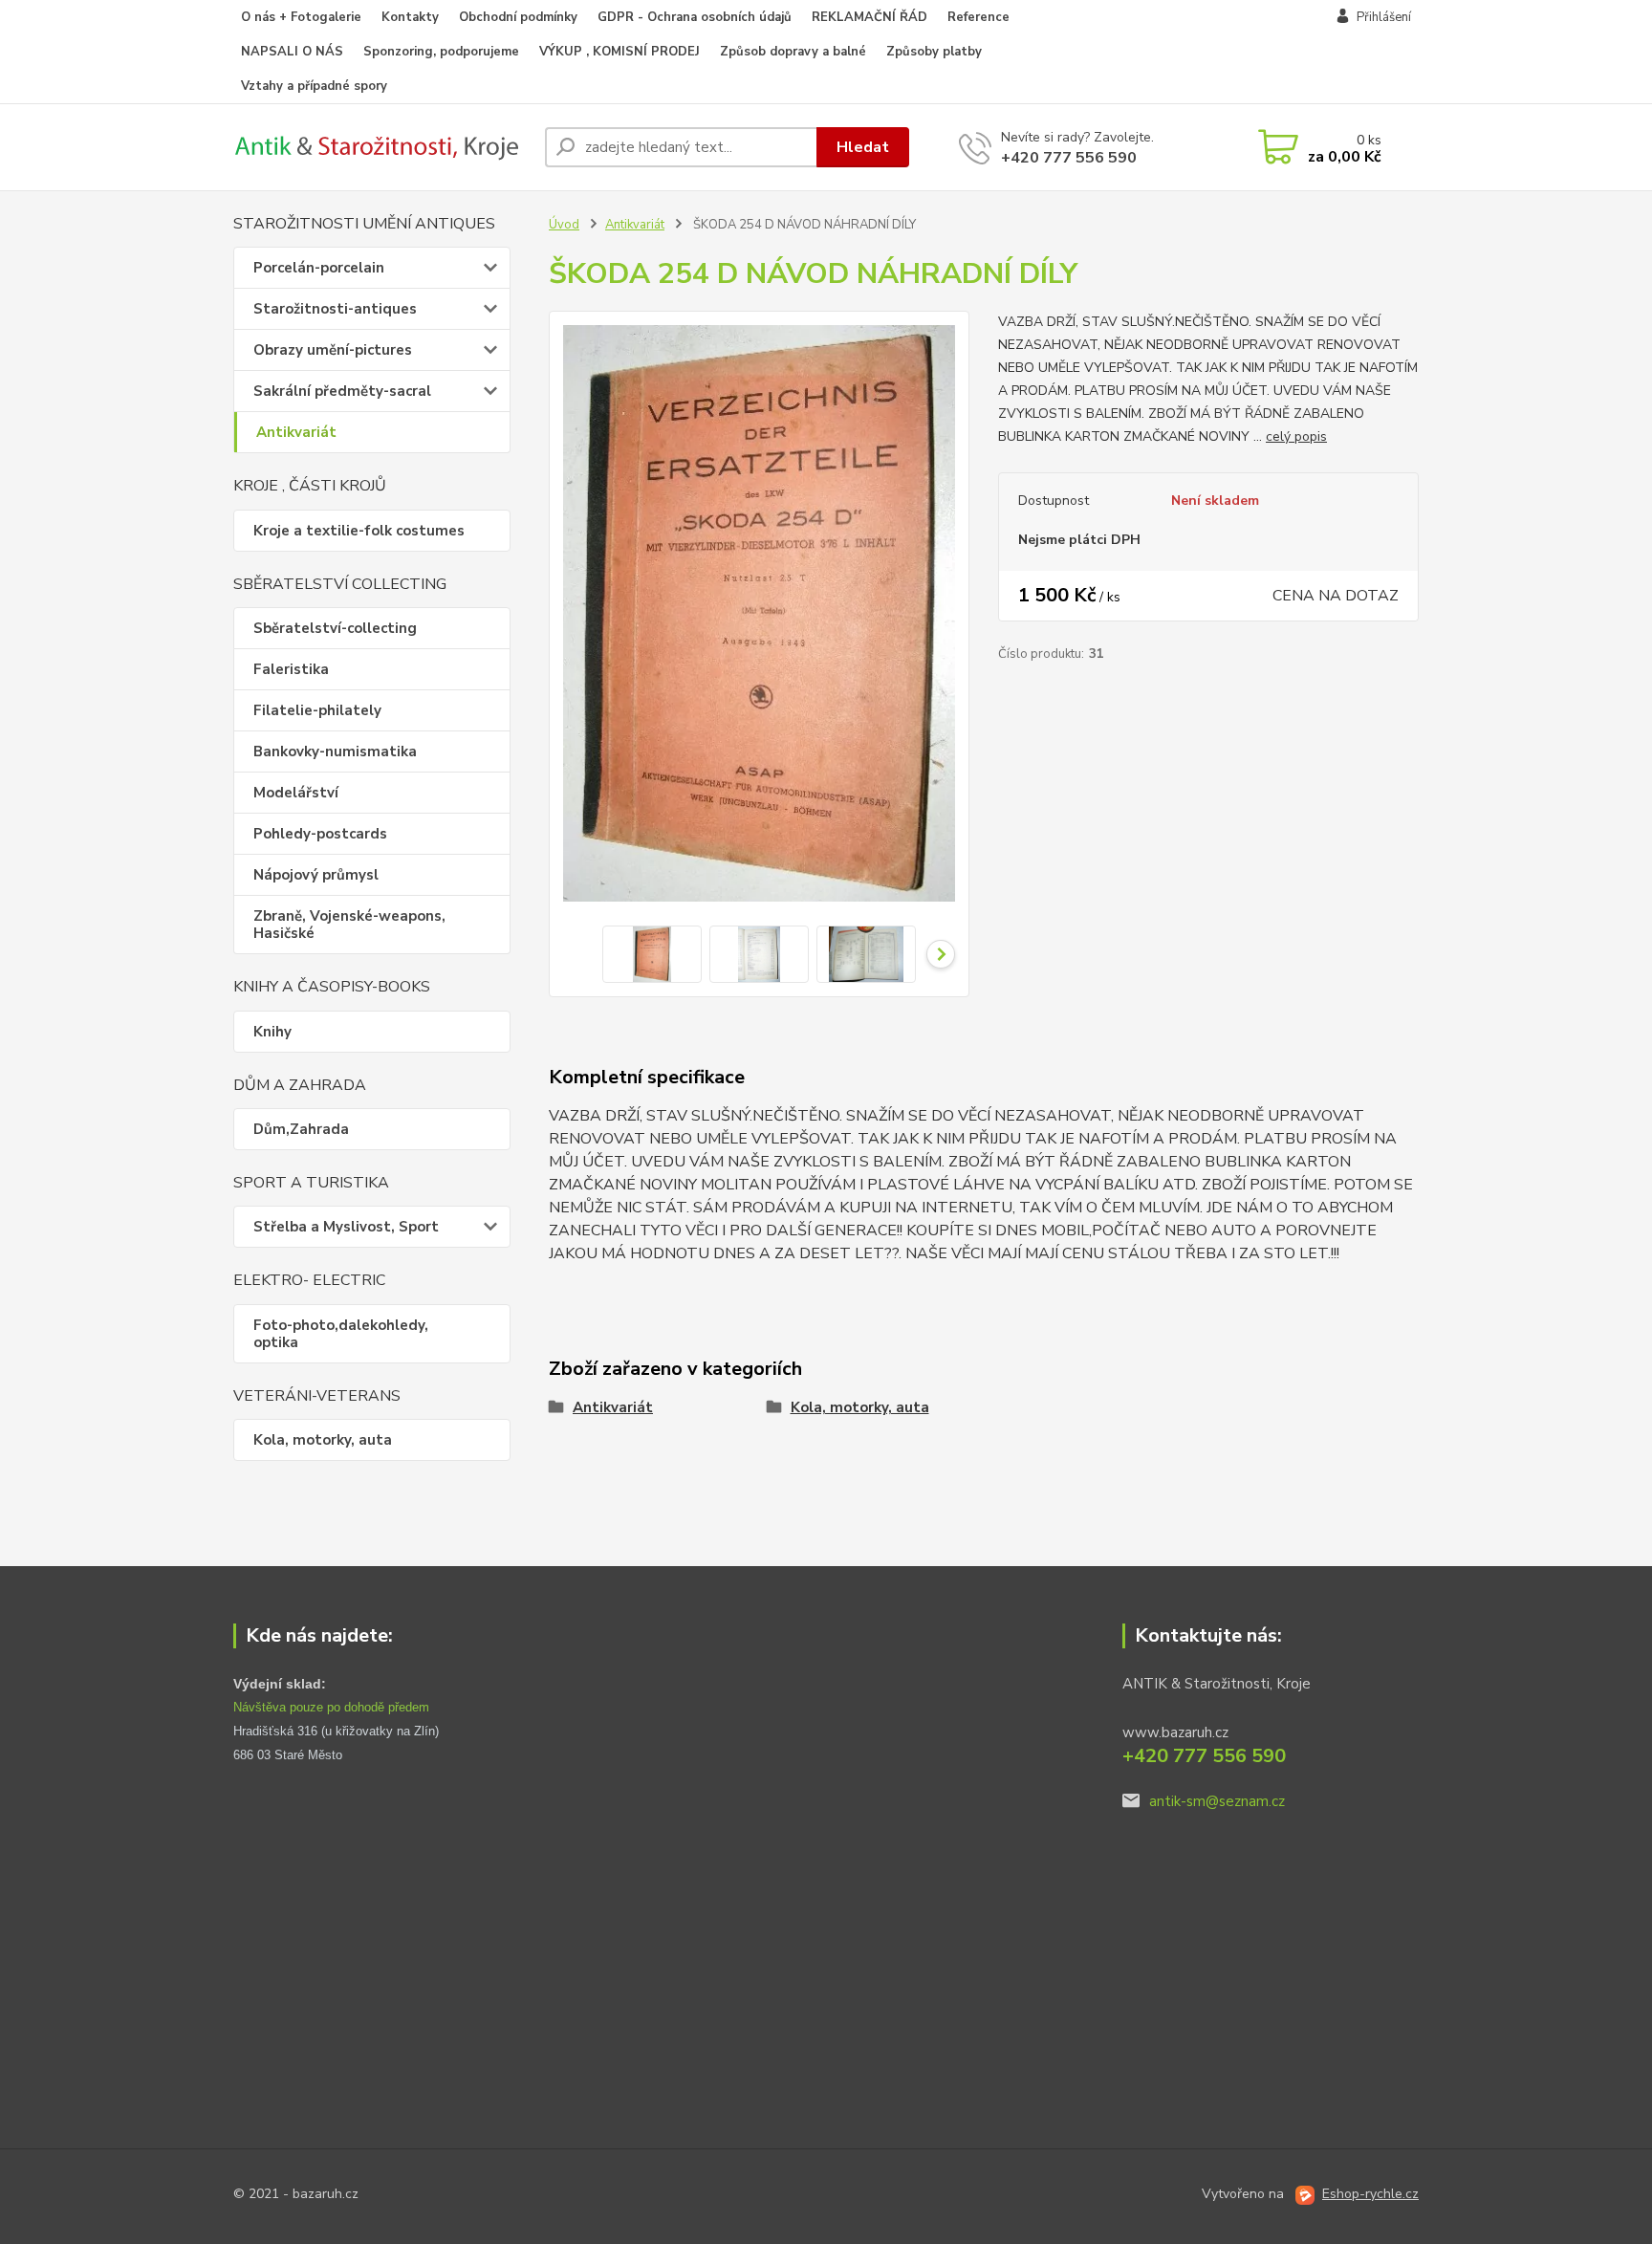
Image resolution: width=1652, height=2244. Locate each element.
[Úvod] (381, 147)
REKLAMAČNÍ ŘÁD (869, 17)
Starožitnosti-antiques (335, 309)
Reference (978, 17)
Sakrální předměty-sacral (342, 391)
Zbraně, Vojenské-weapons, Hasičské (349, 925)
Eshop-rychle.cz (1370, 2194)
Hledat (863, 147)
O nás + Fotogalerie (301, 17)
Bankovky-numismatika (335, 752)
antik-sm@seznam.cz (1217, 1801)
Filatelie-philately (317, 710)
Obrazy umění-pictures (333, 350)
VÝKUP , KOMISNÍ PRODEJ (619, 52)
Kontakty (410, 17)
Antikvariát (296, 432)
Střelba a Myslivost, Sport (346, 1227)
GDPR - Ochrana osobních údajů (695, 17)
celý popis (1296, 436)
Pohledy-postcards (320, 834)
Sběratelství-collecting (335, 628)
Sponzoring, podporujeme (441, 52)
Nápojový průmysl (316, 875)
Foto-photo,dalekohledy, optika (341, 1334)
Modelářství (296, 793)
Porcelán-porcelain (319, 268)
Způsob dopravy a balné (793, 52)
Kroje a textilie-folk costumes (359, 531)
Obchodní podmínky (518, 17)
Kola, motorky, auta (323, 1440)
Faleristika (291, 669)
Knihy (272, 1032)
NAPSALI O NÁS (292, 52)
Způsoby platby (934, 52)
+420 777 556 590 (1069, 158)
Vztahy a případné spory (314, 86)
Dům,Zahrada (301, 1129)
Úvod (564, 225)
